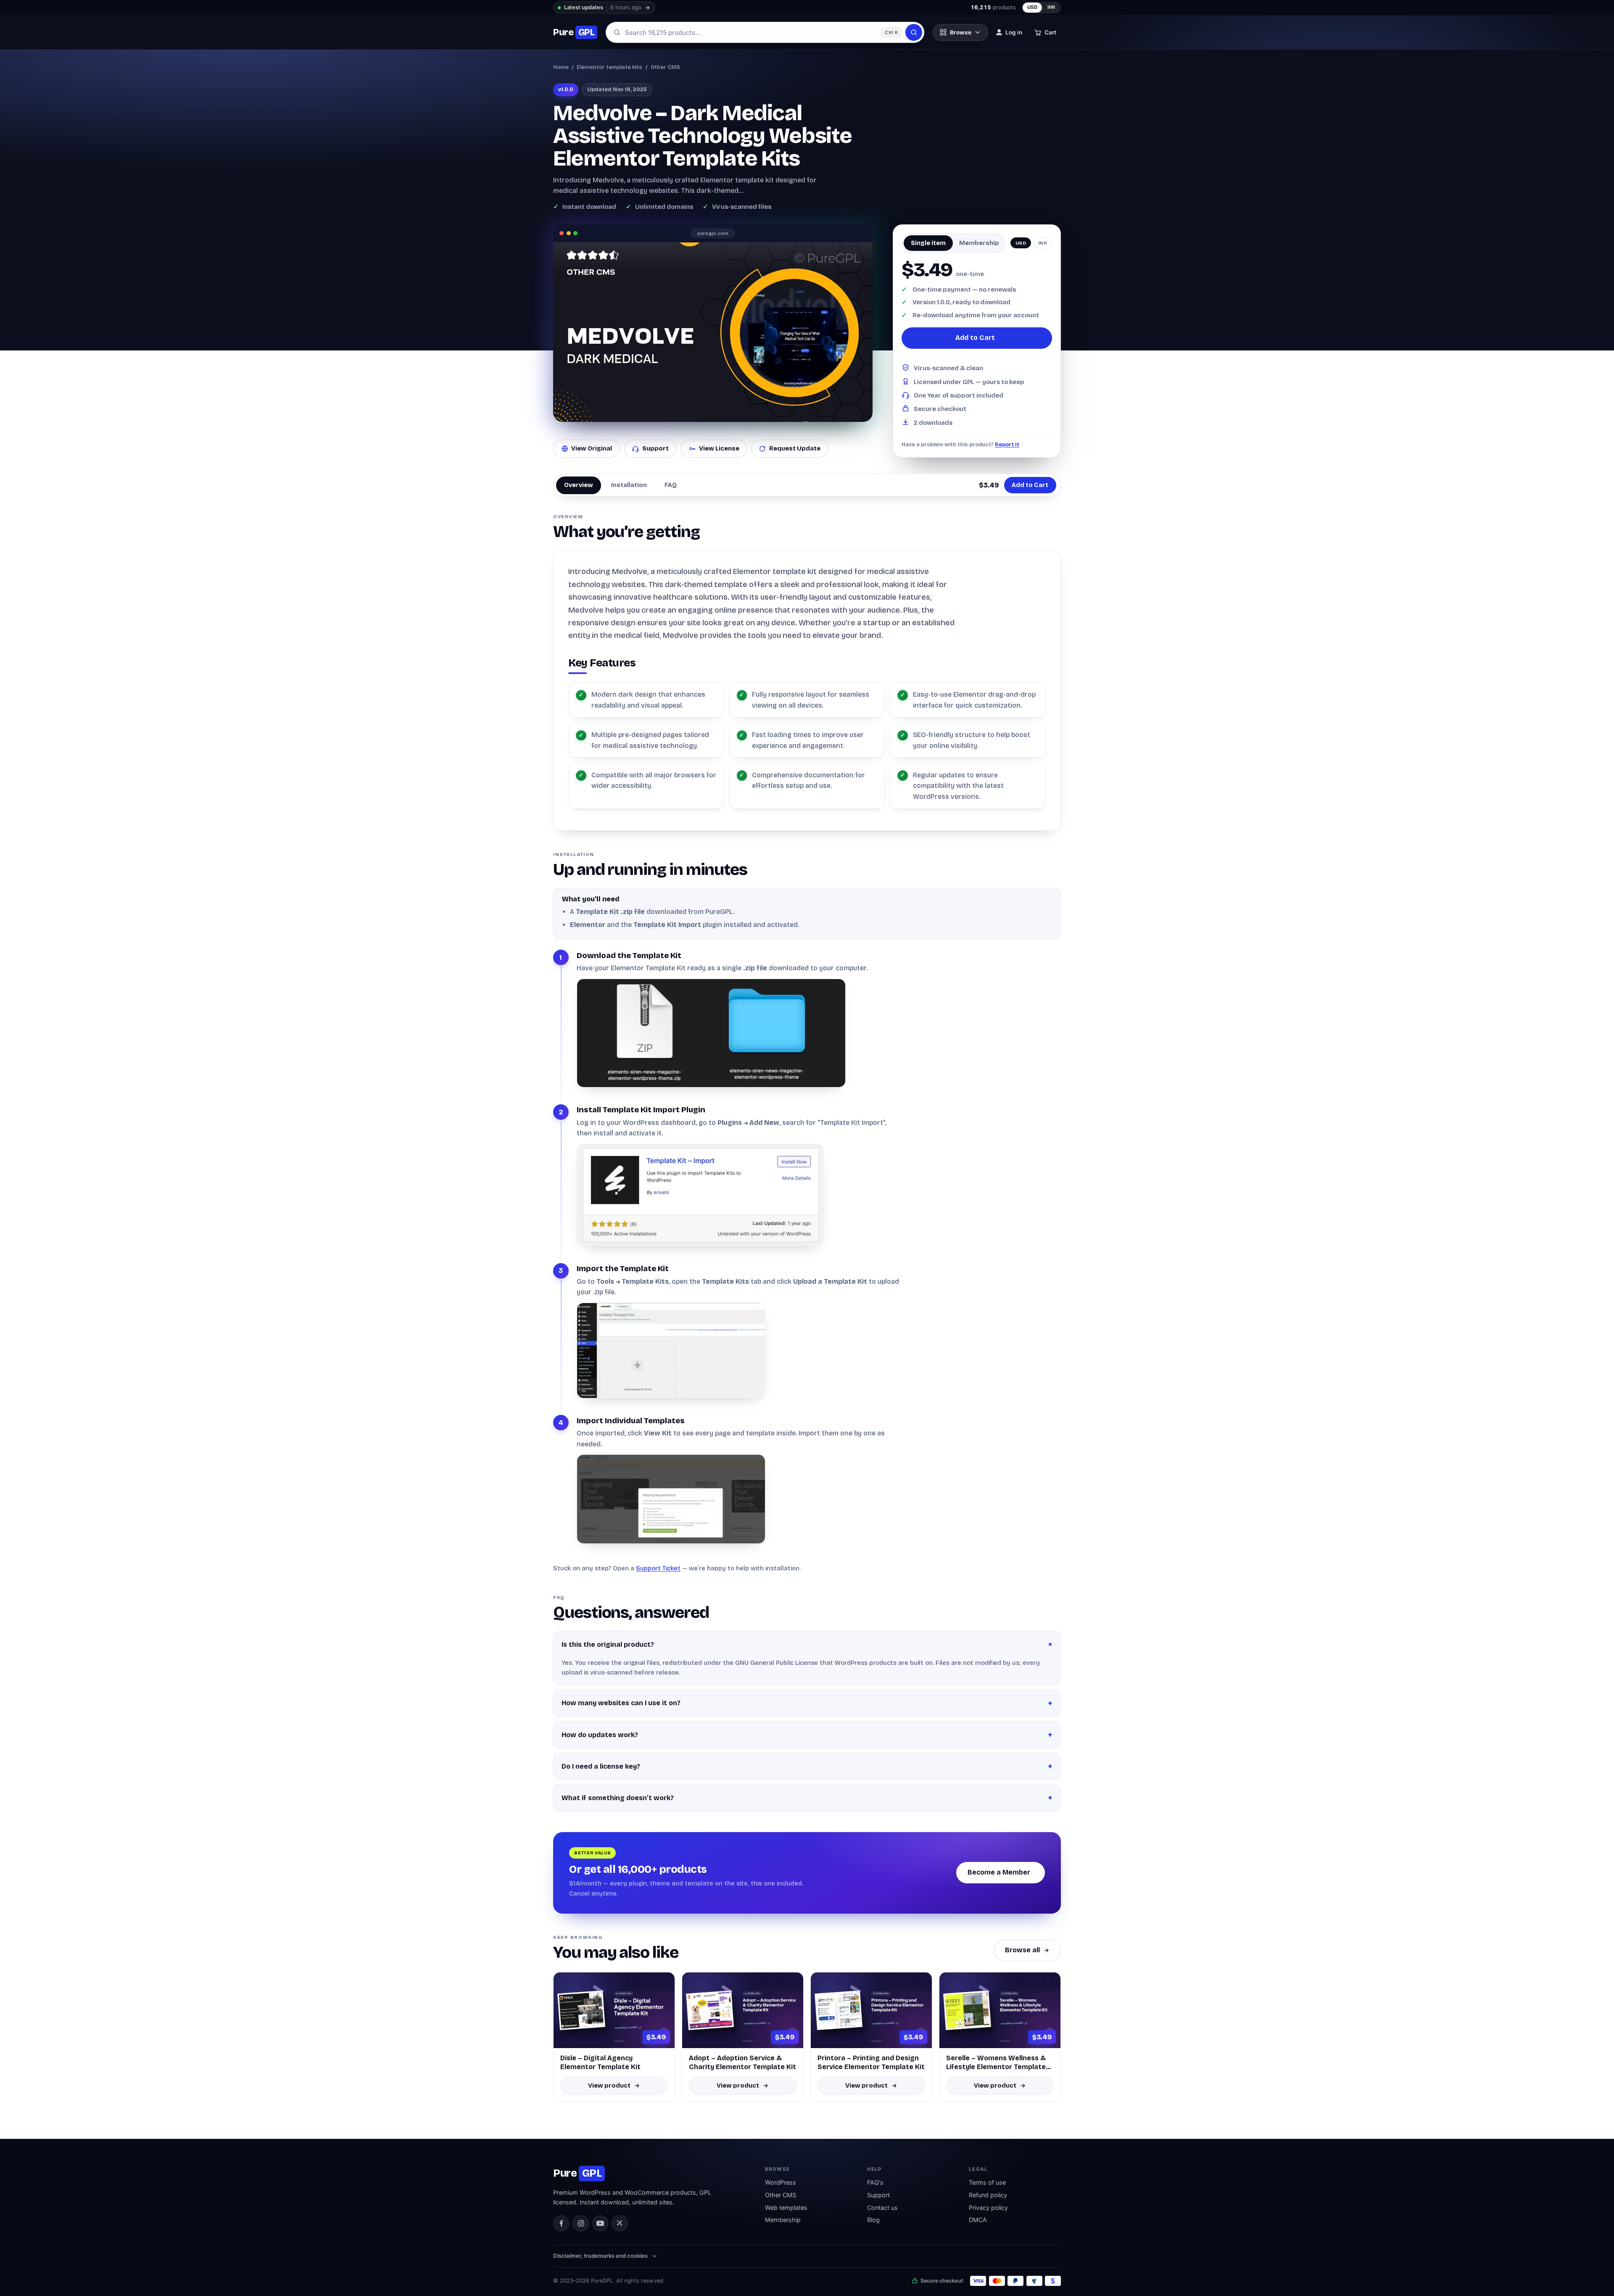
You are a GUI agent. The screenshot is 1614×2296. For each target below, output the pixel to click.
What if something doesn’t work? (618, 1798)
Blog (873, 2220)
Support (655, 448)
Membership (783, 2220)
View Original (592, 448)
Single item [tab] (928, 243)
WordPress (781, 2182)
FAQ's (875, 2182)
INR (1052, 7)
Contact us (882, 2208)
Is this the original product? (608, 1644)
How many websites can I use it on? (621, 1703)
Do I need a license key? (601, 1766)
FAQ (671, 485)
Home (561, 67)
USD (1032, 7)
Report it (1007, 444)
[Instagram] (580, 2223)
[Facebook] (561, 2223)
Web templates (786, 2208)
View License (719, 448)
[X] (620, 2223)
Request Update (795, 448)
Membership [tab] (979, 243)
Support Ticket (658, 1568)
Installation (629, 485)
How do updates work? (600, 1735)
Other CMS (665, 67)
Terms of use (987, 2182)
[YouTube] (600, 2223)
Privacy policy (988, 2208)
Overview (579, 485)
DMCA (978, 2220)
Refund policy (988, 2195)
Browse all (1022, 1950)
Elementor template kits (609, 67)
